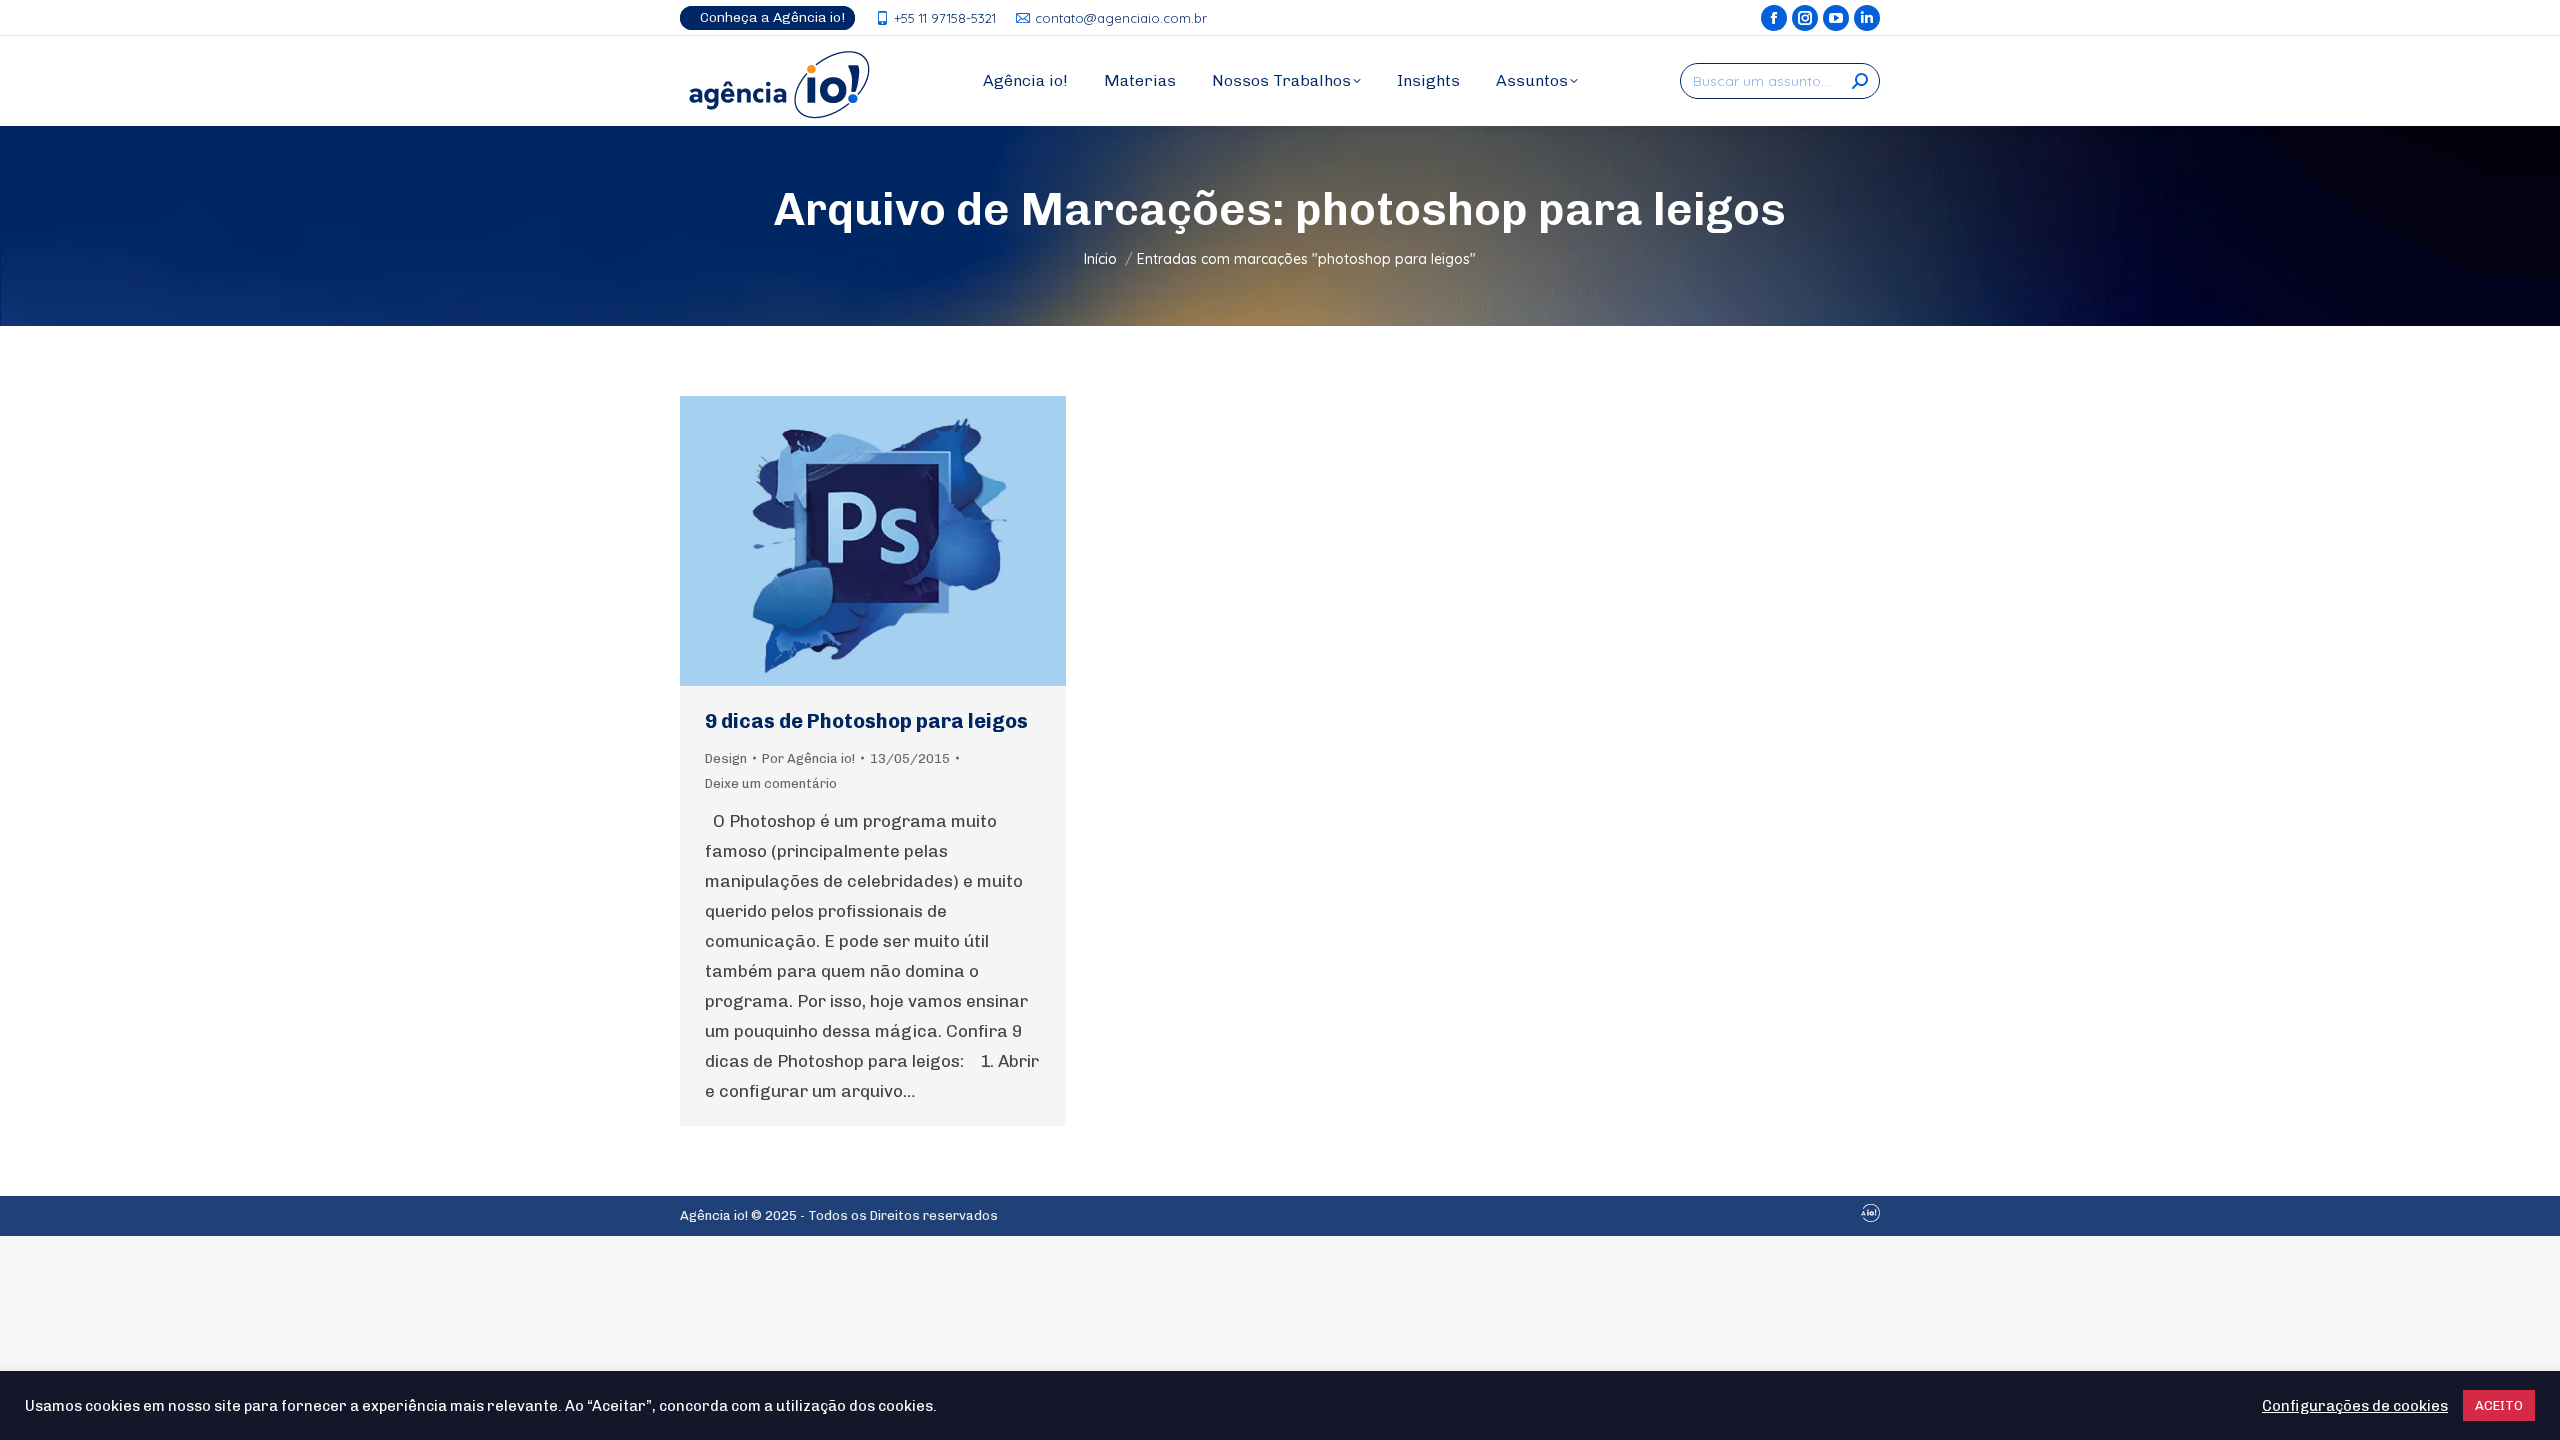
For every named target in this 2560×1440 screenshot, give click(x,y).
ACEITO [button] (2499, 1405)
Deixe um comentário (771, 783)
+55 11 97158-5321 (945, 18)
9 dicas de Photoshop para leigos (866, 721)
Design (726, 758)
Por (808, 758)
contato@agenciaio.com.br (1121, 18)
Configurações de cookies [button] (2355, 1406)
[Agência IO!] (1870, 1217)
